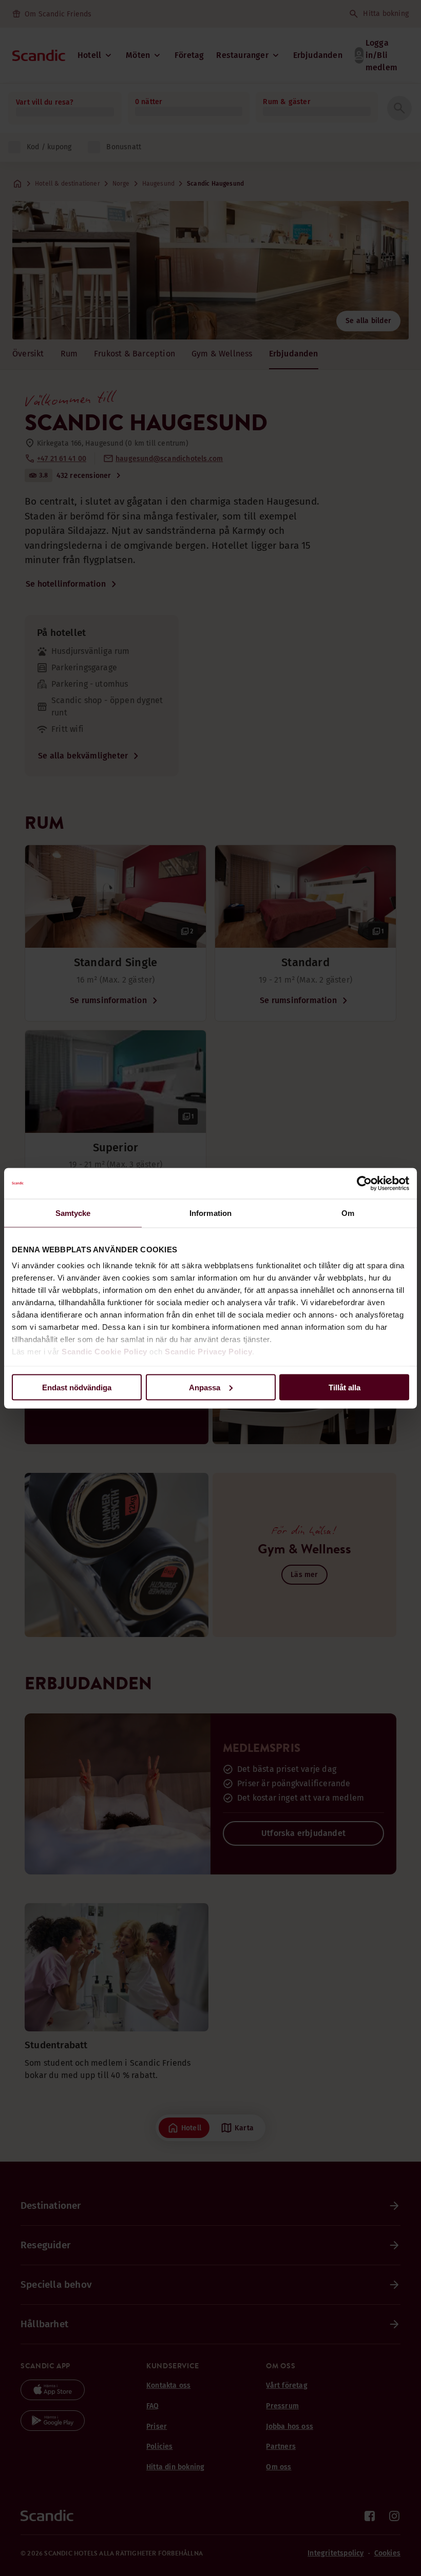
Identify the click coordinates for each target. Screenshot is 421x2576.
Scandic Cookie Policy (104, 1352)
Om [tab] (348, 1213)
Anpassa (205, 1387)
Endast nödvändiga (77, 1387)
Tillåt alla (345, 1387)
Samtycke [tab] (73, 1213)
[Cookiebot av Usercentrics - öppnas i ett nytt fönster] (364, 1183)
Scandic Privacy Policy (208, 1352)
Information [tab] (210, 1213)
